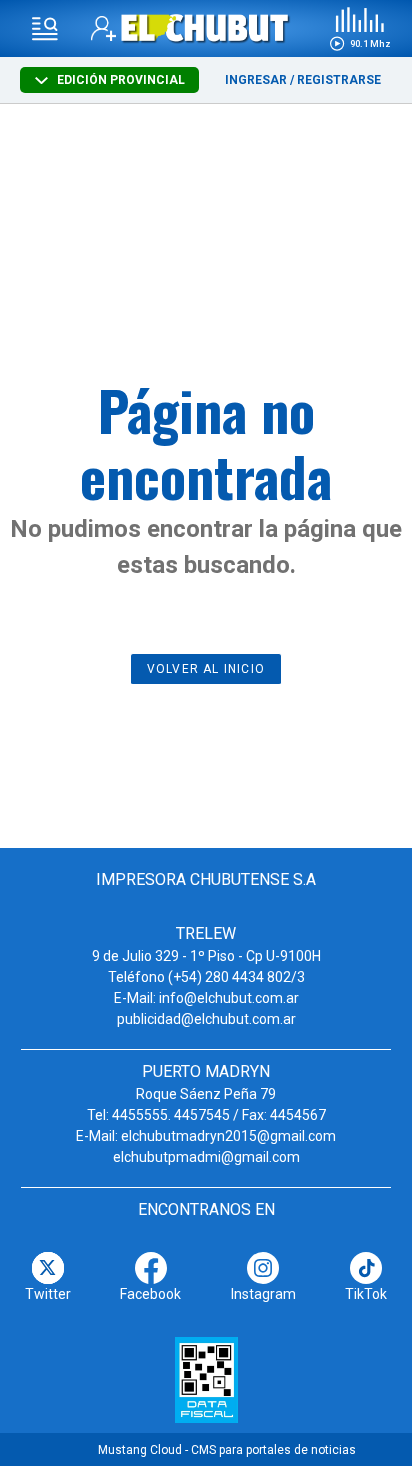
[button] (360, 29)
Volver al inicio (206, 669)
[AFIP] (206, 1380)
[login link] (103, 28)
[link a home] (205, 27)
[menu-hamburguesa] (45, 29)
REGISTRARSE (339, 80)
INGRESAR (256, 80)
